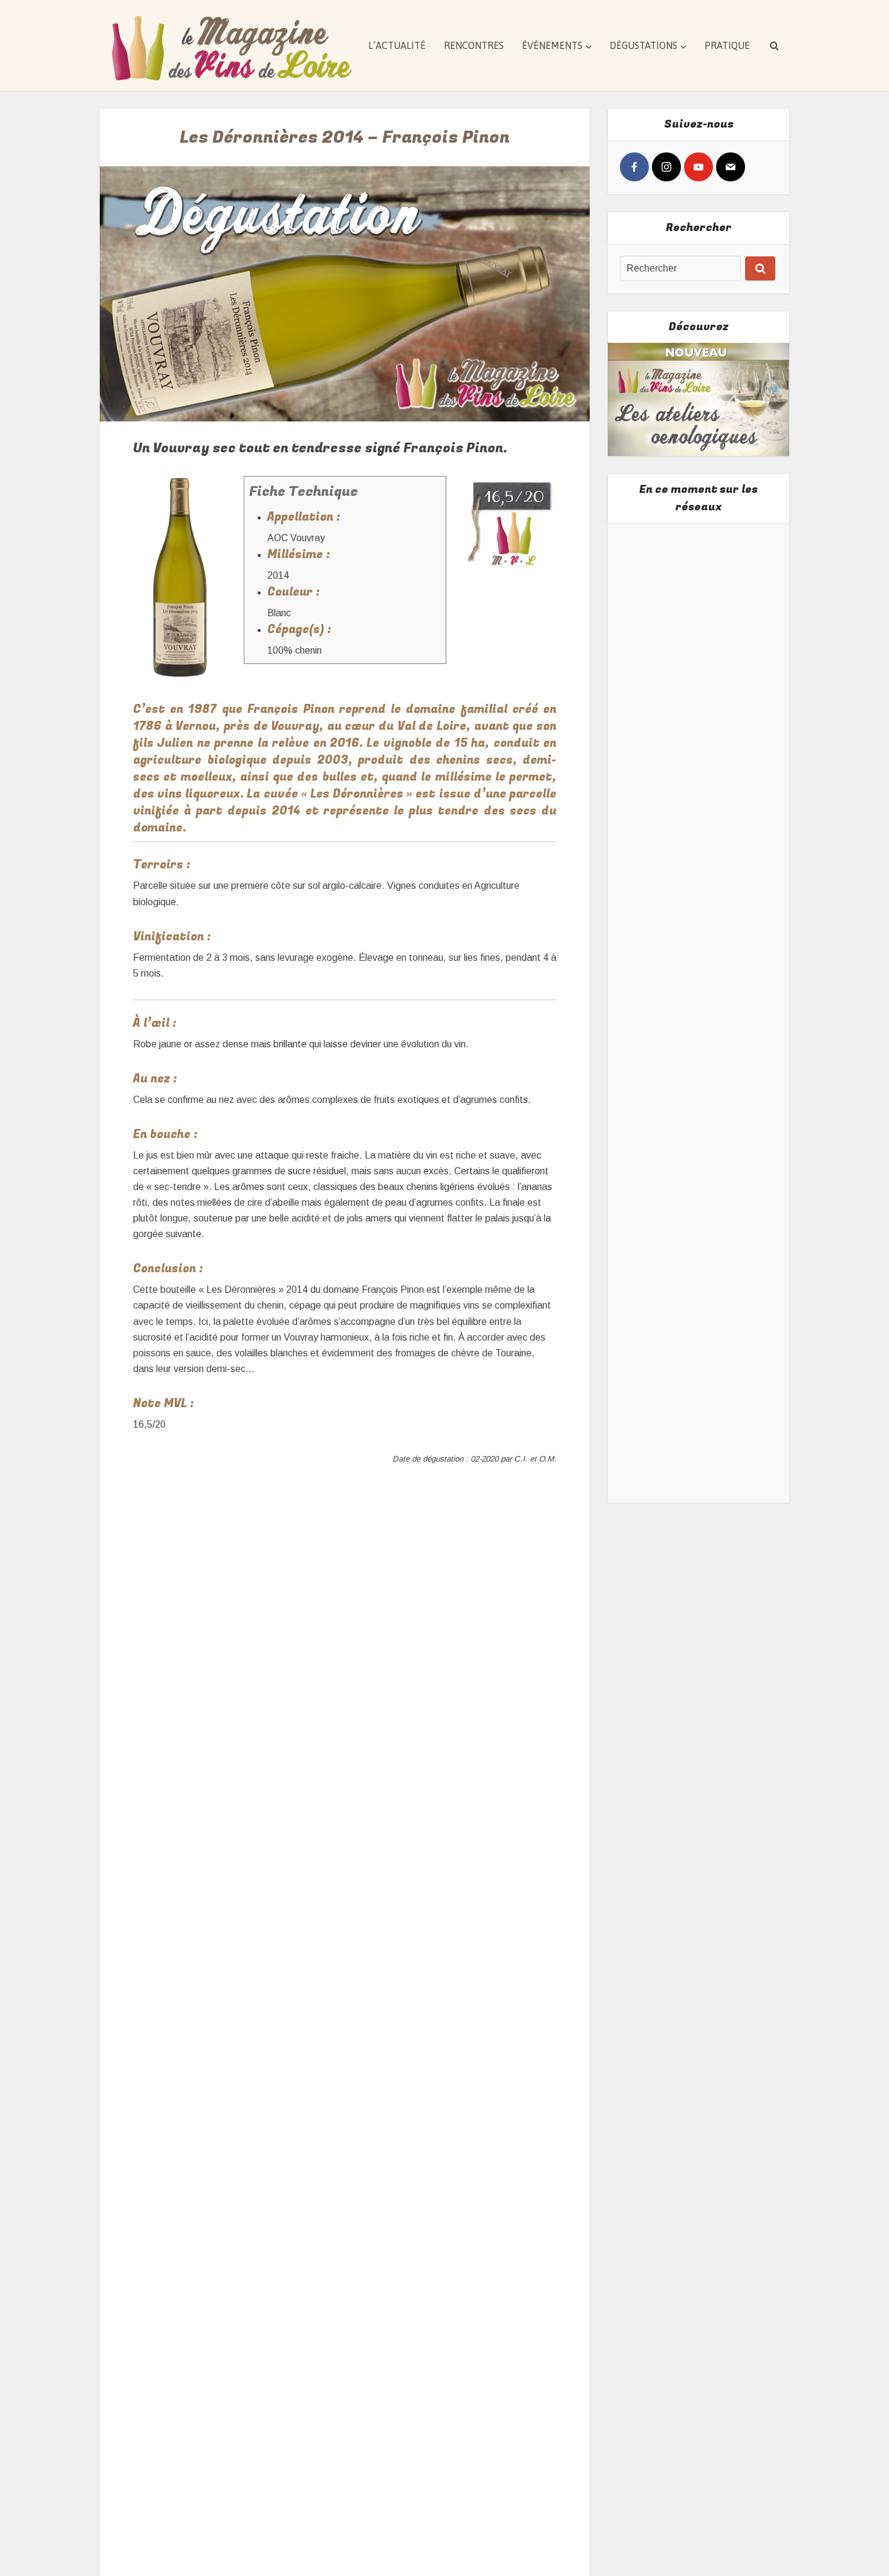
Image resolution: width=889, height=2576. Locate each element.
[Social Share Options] (632, 688)
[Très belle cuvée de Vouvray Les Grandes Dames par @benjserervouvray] (699, 620)
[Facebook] (634, 167)
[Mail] (731, 167)
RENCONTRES (474, 45)
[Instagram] (666, 167)
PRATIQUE (727, 45)
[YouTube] (698, 167)
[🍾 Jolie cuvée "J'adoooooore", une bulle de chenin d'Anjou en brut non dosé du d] (699, 1091)
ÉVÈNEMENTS (552, 45)
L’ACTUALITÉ (397, 45)
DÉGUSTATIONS (643, 45)
